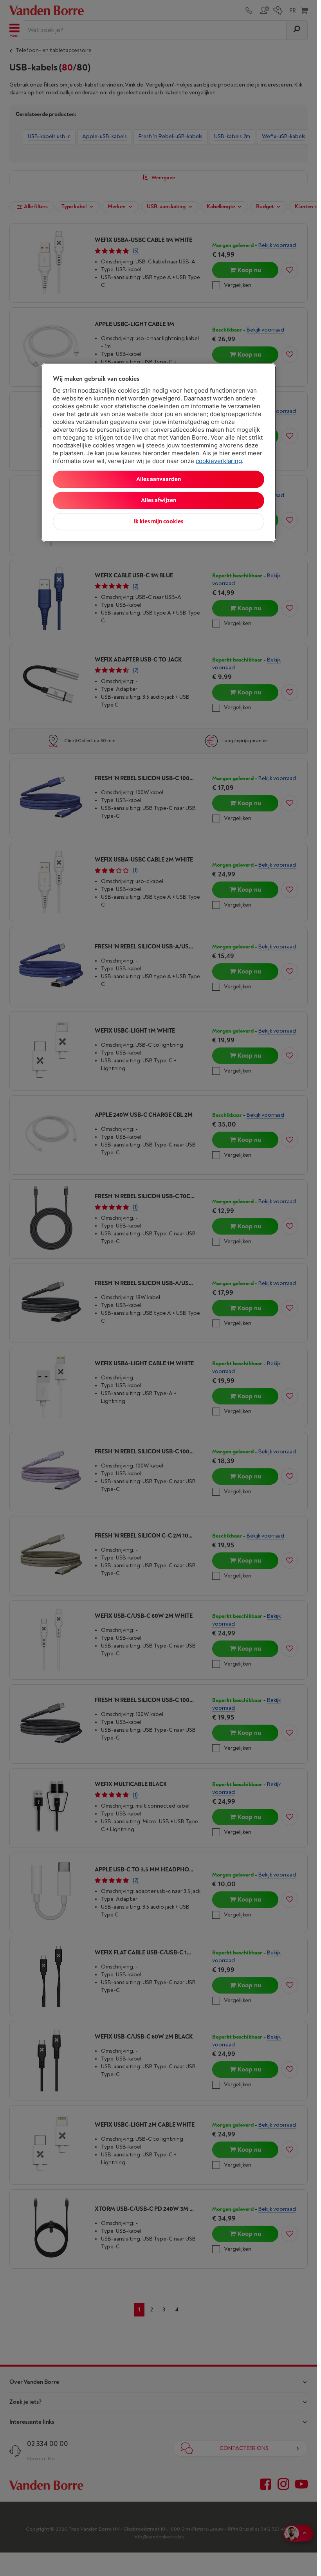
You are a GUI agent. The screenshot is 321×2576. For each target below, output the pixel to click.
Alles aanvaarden (159, 479)
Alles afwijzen (159, 500)
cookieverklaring (219, 461)
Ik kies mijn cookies (159, 522)
